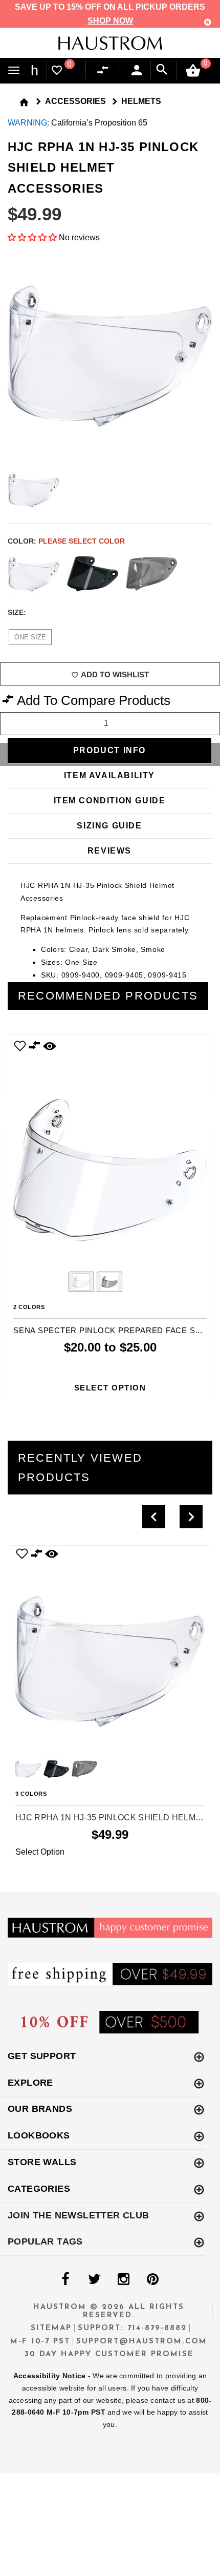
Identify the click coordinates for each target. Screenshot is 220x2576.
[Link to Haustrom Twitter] (94, 2279)
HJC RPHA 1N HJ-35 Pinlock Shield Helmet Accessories (110, 1817)
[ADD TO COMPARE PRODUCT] (35, 1047)
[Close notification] (208, 22)
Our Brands (40, 2109)
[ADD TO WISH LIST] (20, 1045)
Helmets (141, 101)
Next (205, 574)
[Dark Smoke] (93, 574)
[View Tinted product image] (109, 1282)
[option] (110, 1218)
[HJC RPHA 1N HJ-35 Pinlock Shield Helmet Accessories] (110, 1651)
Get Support (42, 2056)
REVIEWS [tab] (109, 851)
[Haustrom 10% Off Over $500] (110, 2021)
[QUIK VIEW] (50, 1045)
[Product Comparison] (105, 70)
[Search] (162, 70)
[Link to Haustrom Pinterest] (152, 2279)
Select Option (40, 1852)
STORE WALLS (42, 2162)
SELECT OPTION (110, 1388)
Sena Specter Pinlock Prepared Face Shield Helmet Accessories (110, 1330)
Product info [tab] (109, 750)
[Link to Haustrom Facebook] (65, 2279)
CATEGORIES (39, 2189)
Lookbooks (39, 2135)
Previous (53, 1283)
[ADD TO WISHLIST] (22, 1554)
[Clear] (34, 574)
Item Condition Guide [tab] (110, 801)
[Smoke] (151, 574)
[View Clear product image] (81, 1282)
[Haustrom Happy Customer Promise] (110, 1927)
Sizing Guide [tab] (109, 826)
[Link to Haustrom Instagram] (123, 2279)
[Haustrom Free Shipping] (110, 1974)
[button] (33, 237)
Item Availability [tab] (109, 775)
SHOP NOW (110, 21)
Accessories (75, 101)
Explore (30, 2083)
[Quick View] (52, 1554)
